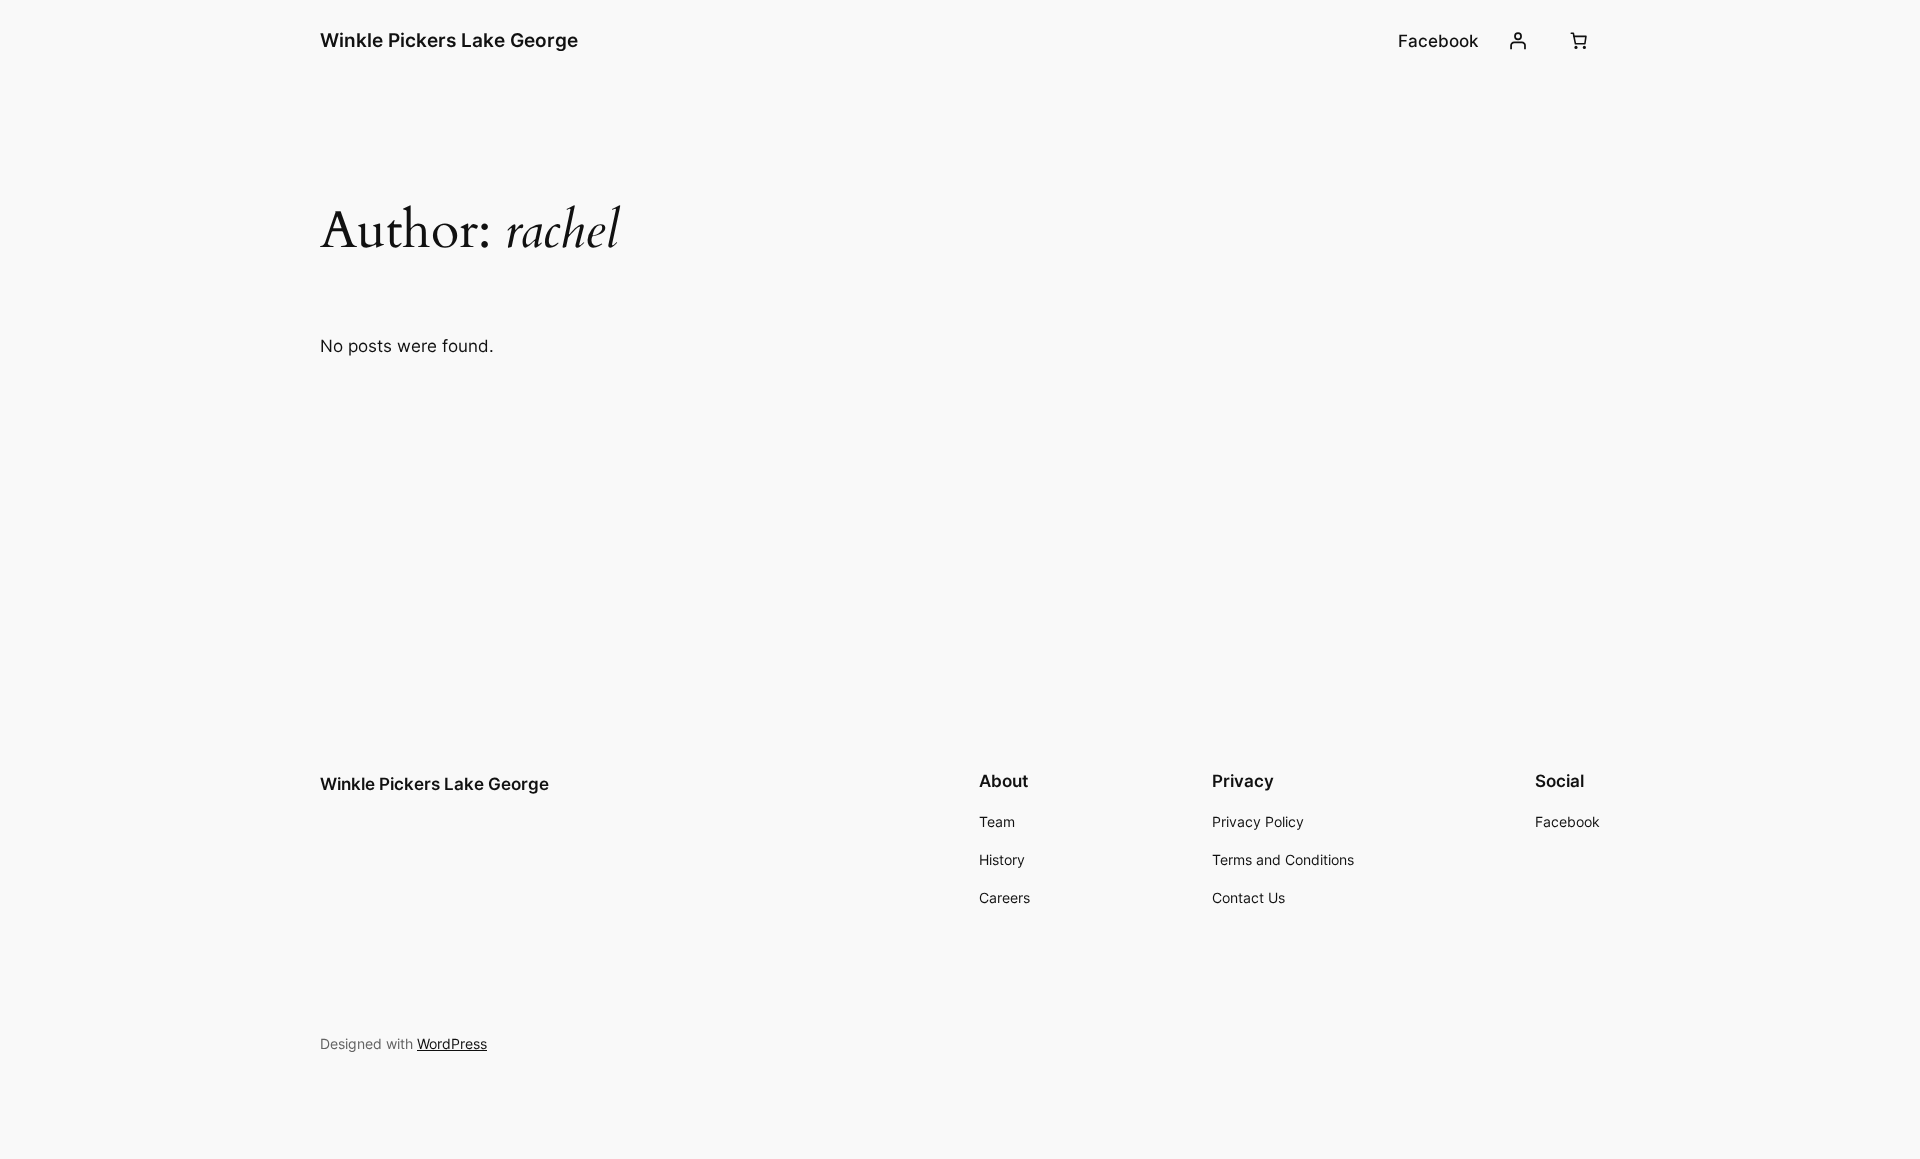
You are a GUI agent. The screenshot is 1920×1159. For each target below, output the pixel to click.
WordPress (452, 1043)
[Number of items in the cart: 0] (1579, 41)
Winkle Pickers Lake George (449, 40)
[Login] (1518, 41)
